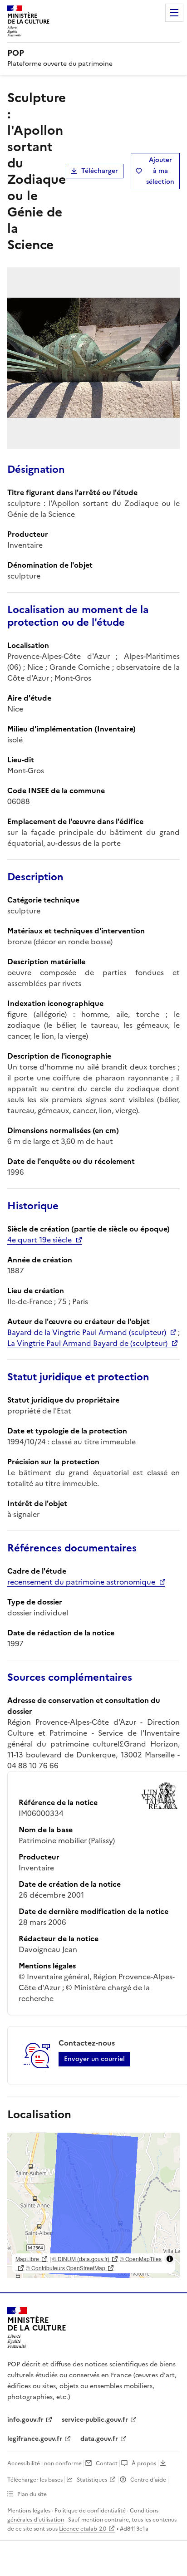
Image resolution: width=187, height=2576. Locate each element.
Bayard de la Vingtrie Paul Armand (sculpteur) (87, 1332)
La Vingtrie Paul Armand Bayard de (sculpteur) (87, 1343)
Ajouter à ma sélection (160, 171)
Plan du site (32, 2494)
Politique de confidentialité (90, 2511)
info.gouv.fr (25, 2420)
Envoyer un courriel (94, 2059)
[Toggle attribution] (170, 2259)
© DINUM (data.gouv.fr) (81, 2259)
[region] (93, 2205)
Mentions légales (29, 2511)
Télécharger (100, 171)
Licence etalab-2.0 (83, 2529)
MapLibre (27, 2259)
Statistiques (92, 2480)
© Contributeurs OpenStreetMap (66, 2268)
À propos (144, 2463)
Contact (107, 2463)
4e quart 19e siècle (39, 1240)
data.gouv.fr (99, 2439)
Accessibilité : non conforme (44, 2463)
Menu (174, 13)
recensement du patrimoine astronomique (81, 1582)
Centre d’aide (148, 2480)
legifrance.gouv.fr (35, 2439)
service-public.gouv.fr (95, 2420)
